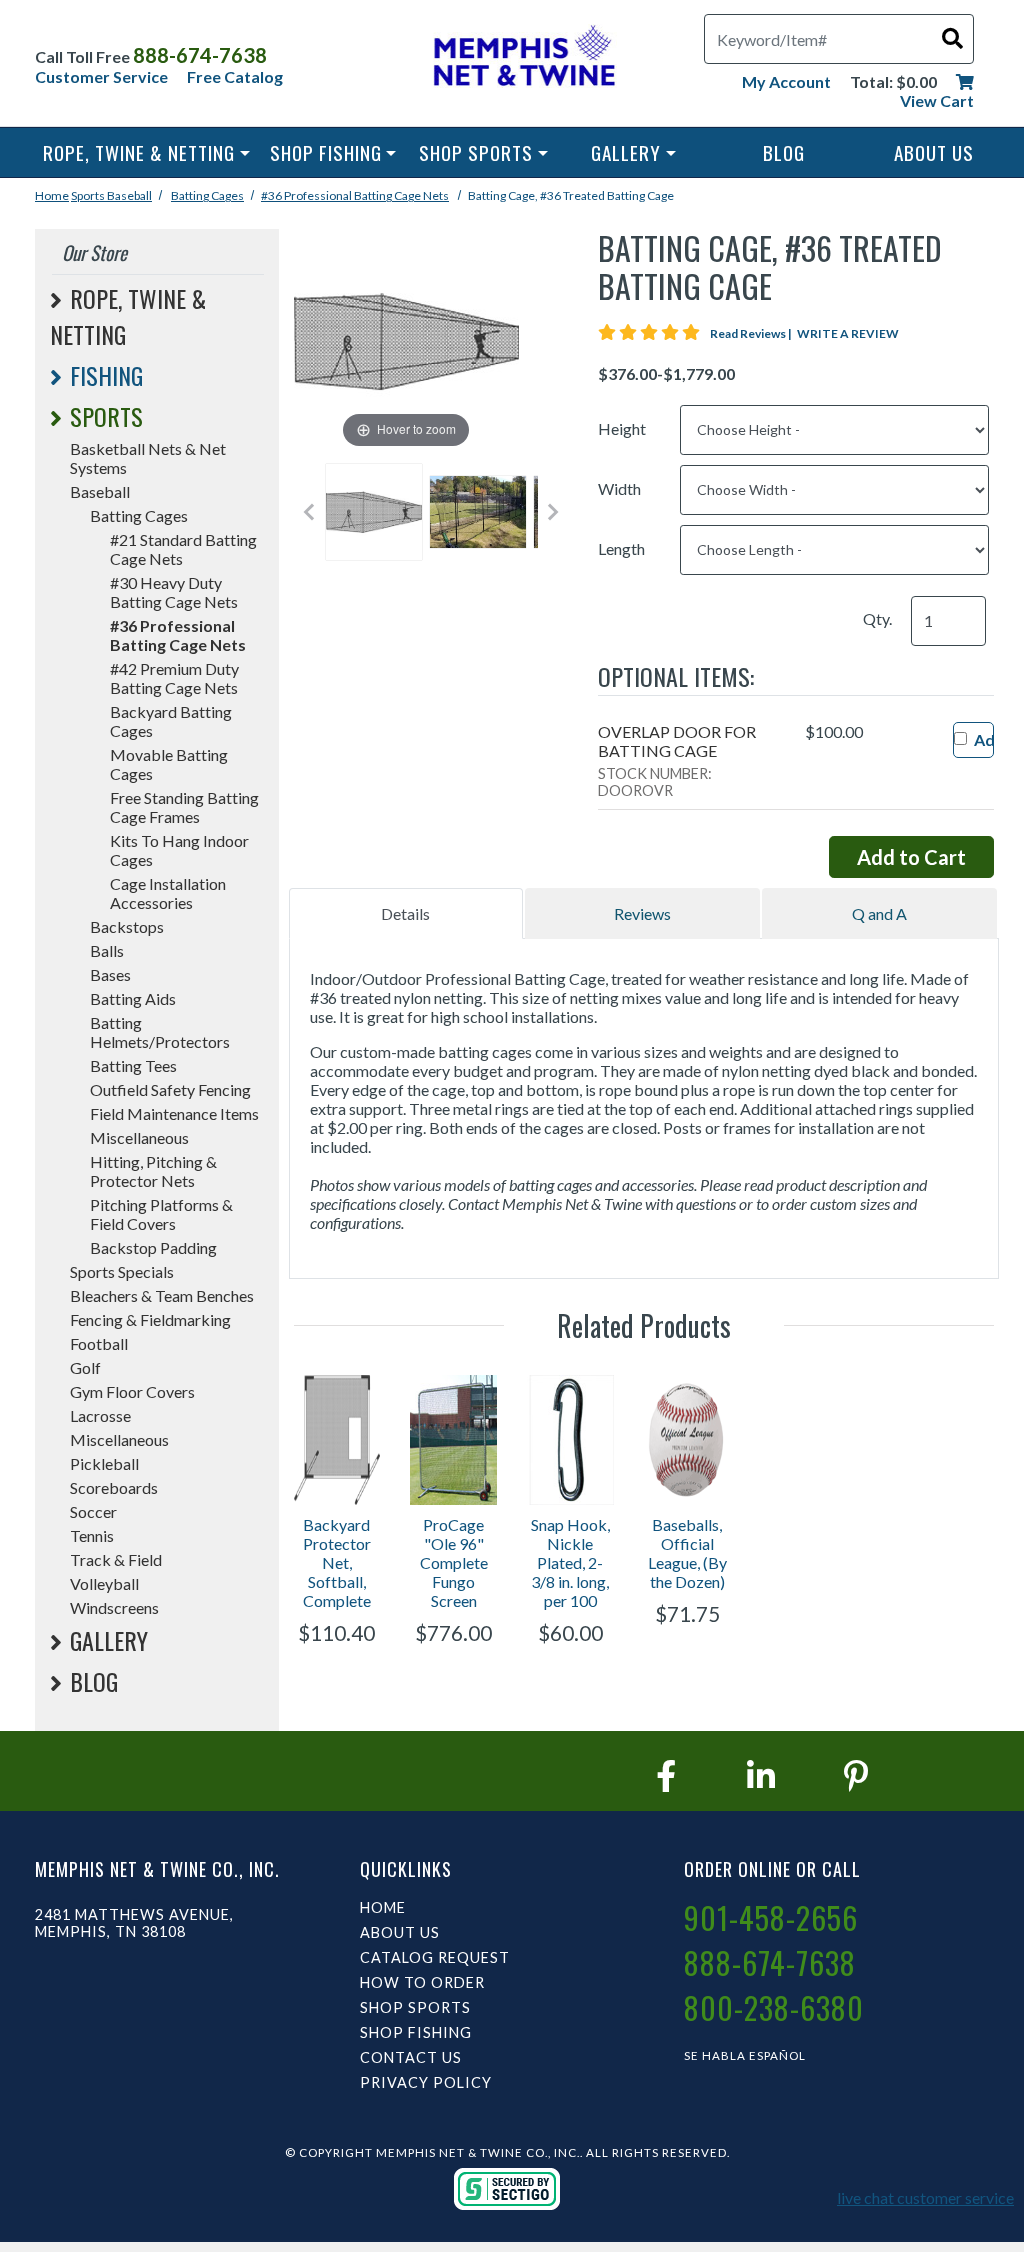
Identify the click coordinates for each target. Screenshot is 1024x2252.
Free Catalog (235, 76)
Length (621, 548)
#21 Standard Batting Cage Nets (183, 549)
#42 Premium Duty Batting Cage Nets (174, 678)
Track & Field (116, 1559)
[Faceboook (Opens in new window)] (666, 1775)
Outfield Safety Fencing (170, 1089)
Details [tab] (405, 913)
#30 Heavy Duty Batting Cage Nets (174, 592)
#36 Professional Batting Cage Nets (355, 195)
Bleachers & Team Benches (162, 1295)
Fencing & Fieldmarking (150, 1319)
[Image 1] (374, 512)
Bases (110, 974)
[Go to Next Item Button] (553, 512)
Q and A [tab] (879, 913)
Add (989, 739)
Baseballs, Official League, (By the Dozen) (687, 1553)
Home (52, 195)
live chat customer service (925, 2197)
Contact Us (411, 2057)
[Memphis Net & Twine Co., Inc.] (522, 59)
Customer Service (101, 76)
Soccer (93, 1511)
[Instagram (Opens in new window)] (761, 1775)
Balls (107, 950)
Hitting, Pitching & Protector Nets (153, 1171)
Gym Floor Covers (132, 1391)
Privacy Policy (426, 2082)
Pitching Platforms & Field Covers (161, 1214)
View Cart (937, 100)
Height (622, 428)
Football (99, 1343)
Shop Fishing (326, 152)
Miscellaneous (139, 1137)
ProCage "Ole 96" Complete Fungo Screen (454, 1562)
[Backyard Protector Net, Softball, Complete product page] (337, 1440)
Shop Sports (476, 152)
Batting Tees (133, 1065)
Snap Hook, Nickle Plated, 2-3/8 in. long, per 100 (570, 1562)
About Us (934, 152)
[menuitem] (146, 152)
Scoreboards (114, 1487)
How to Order (422, 1982)
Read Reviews (752, 333)
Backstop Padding (153, 1247)
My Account (786, 81)
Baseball (129, 195)
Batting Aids (133, 998)
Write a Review (848, 333)
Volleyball (104, 1583)
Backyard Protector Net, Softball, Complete (337, 1562)
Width (619, 488)
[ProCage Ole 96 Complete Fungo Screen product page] (453, 1440)
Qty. (877, 618)
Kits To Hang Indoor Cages (179, 850)
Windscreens (114, 1607)
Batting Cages (207, 195)
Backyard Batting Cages (171, 721)
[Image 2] (478, 512)
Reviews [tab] (642, 913)
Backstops (127, 926)
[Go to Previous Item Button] (309, 512)
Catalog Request (435, 1957)
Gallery (626, 152)
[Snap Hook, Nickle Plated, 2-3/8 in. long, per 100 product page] (570, 1440)
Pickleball (104, 1463)
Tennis (92, 1535)
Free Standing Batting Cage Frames (184, 807)
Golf (85, 1367)
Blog (784, 152)
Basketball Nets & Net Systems (148, 458)
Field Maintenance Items (174, 1113)
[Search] (952, 37)
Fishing (106, 375)
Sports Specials (122, 1271)
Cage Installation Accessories (168, 893)
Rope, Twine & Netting (139, 152)
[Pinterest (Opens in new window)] (856, 1775)
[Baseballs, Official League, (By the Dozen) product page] (687, 1440)
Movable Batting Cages (169, 764)
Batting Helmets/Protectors (160, 1032)
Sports (89, 195)
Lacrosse (100, 1415)
